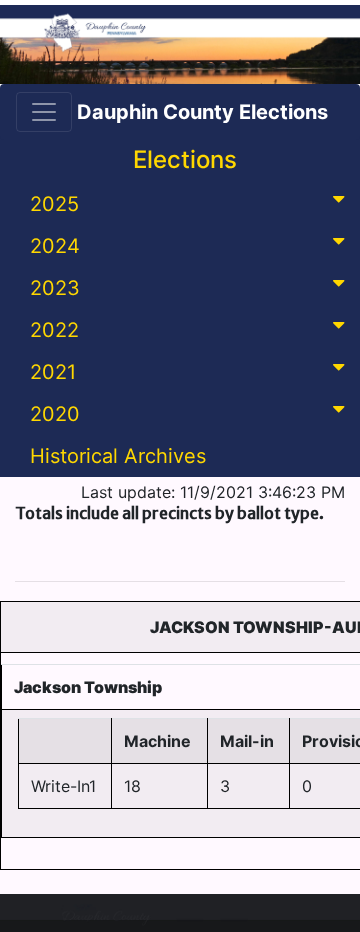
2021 (53, 372)
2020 (55, 414)
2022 (54, 330)
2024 (55, 246)
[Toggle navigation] (44, 112)
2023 (55, 288)
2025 (54, 204)
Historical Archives (118, 456)
